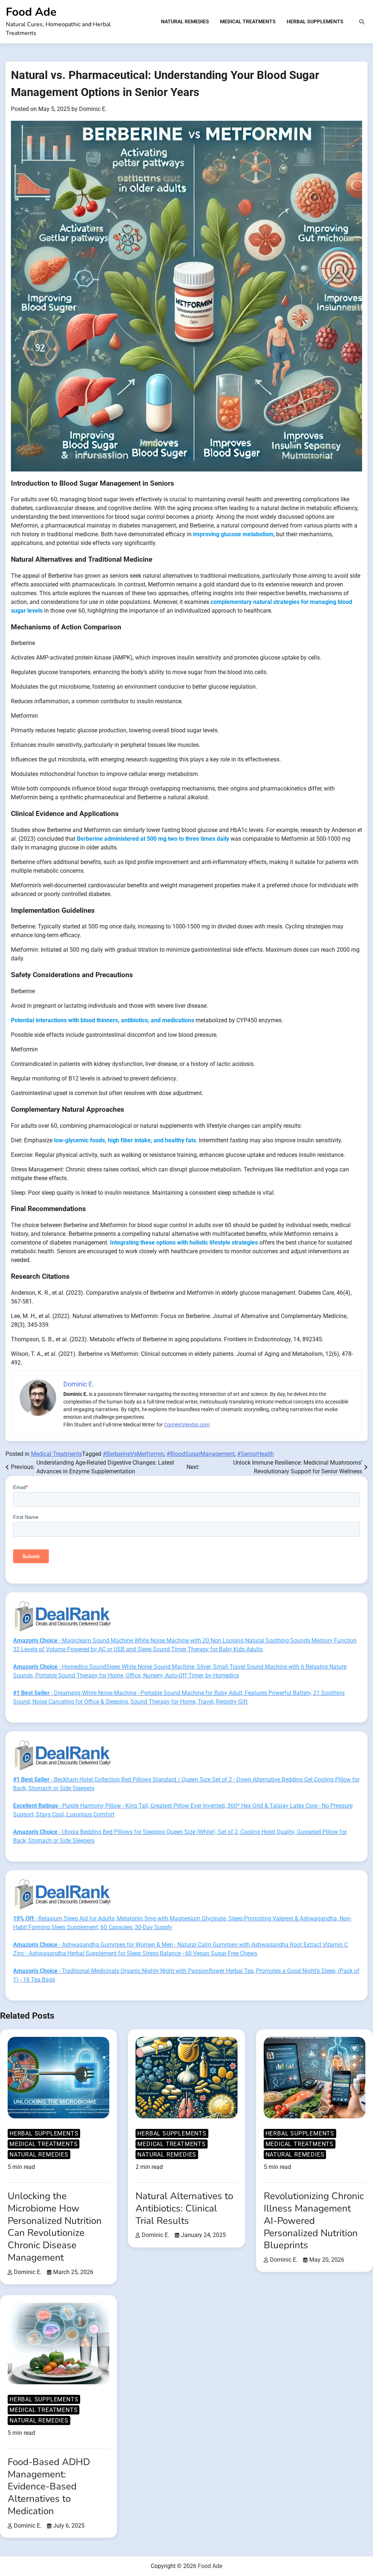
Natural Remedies (185, 21)
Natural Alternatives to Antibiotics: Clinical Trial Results (184, 2208)
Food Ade (31, 12)
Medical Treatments (248, 21)
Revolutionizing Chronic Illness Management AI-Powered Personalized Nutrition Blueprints (314, 2221)
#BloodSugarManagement (201, 1454)
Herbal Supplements (315, 21)
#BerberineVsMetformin (133, 1454)
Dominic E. (93, 109)
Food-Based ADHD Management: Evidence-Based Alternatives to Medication (49, 2487)
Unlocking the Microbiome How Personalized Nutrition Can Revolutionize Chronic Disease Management (55, 2227)
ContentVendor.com (187, 1425)
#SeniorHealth (256, 1454)
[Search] (362, 22)
